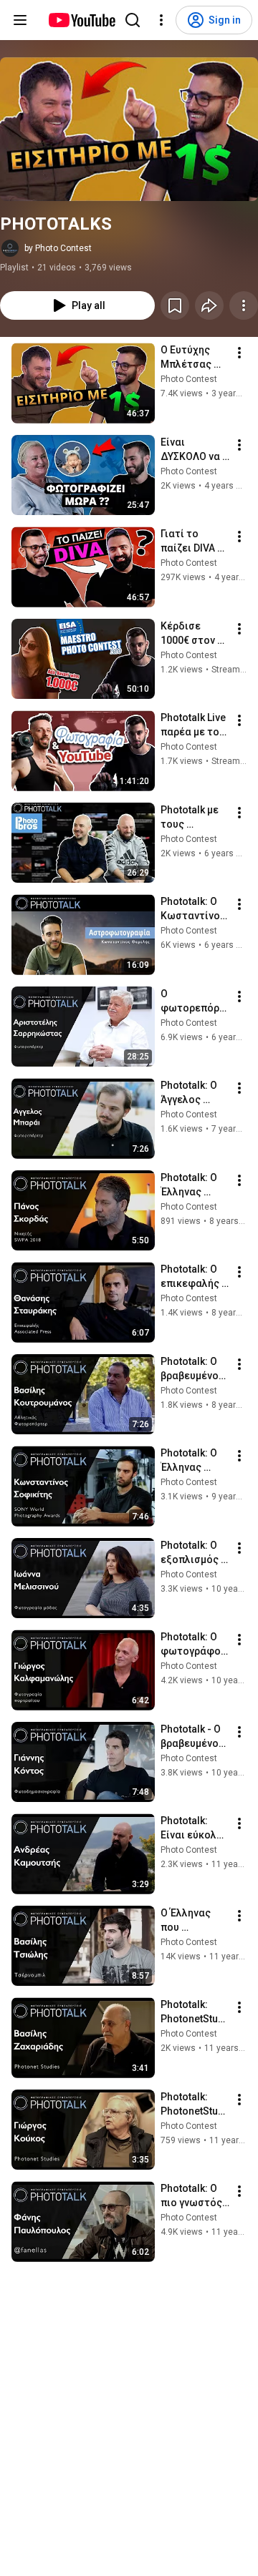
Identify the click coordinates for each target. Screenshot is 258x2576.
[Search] (133, 20)
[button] (129, 129)
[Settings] (161, 20)
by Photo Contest (58, 248)
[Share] (209, 305)
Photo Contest (189, 379)
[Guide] (20, 20)
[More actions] (244, 305)
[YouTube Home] (81, 20)
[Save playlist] (175, 305)
